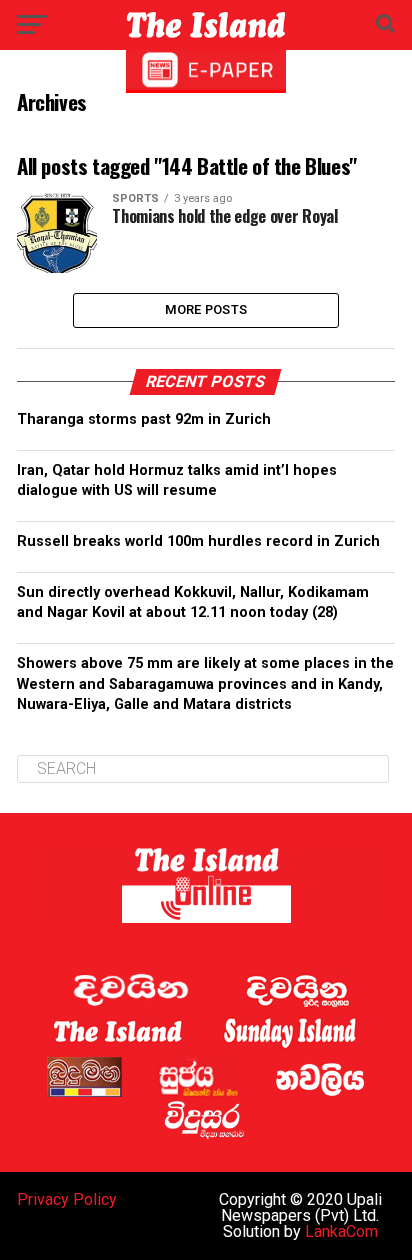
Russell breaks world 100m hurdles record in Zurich (201, 541)
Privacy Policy (67, 1199)
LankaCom (341, 1231)
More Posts (206, 309)
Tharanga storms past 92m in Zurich (144, 419)
